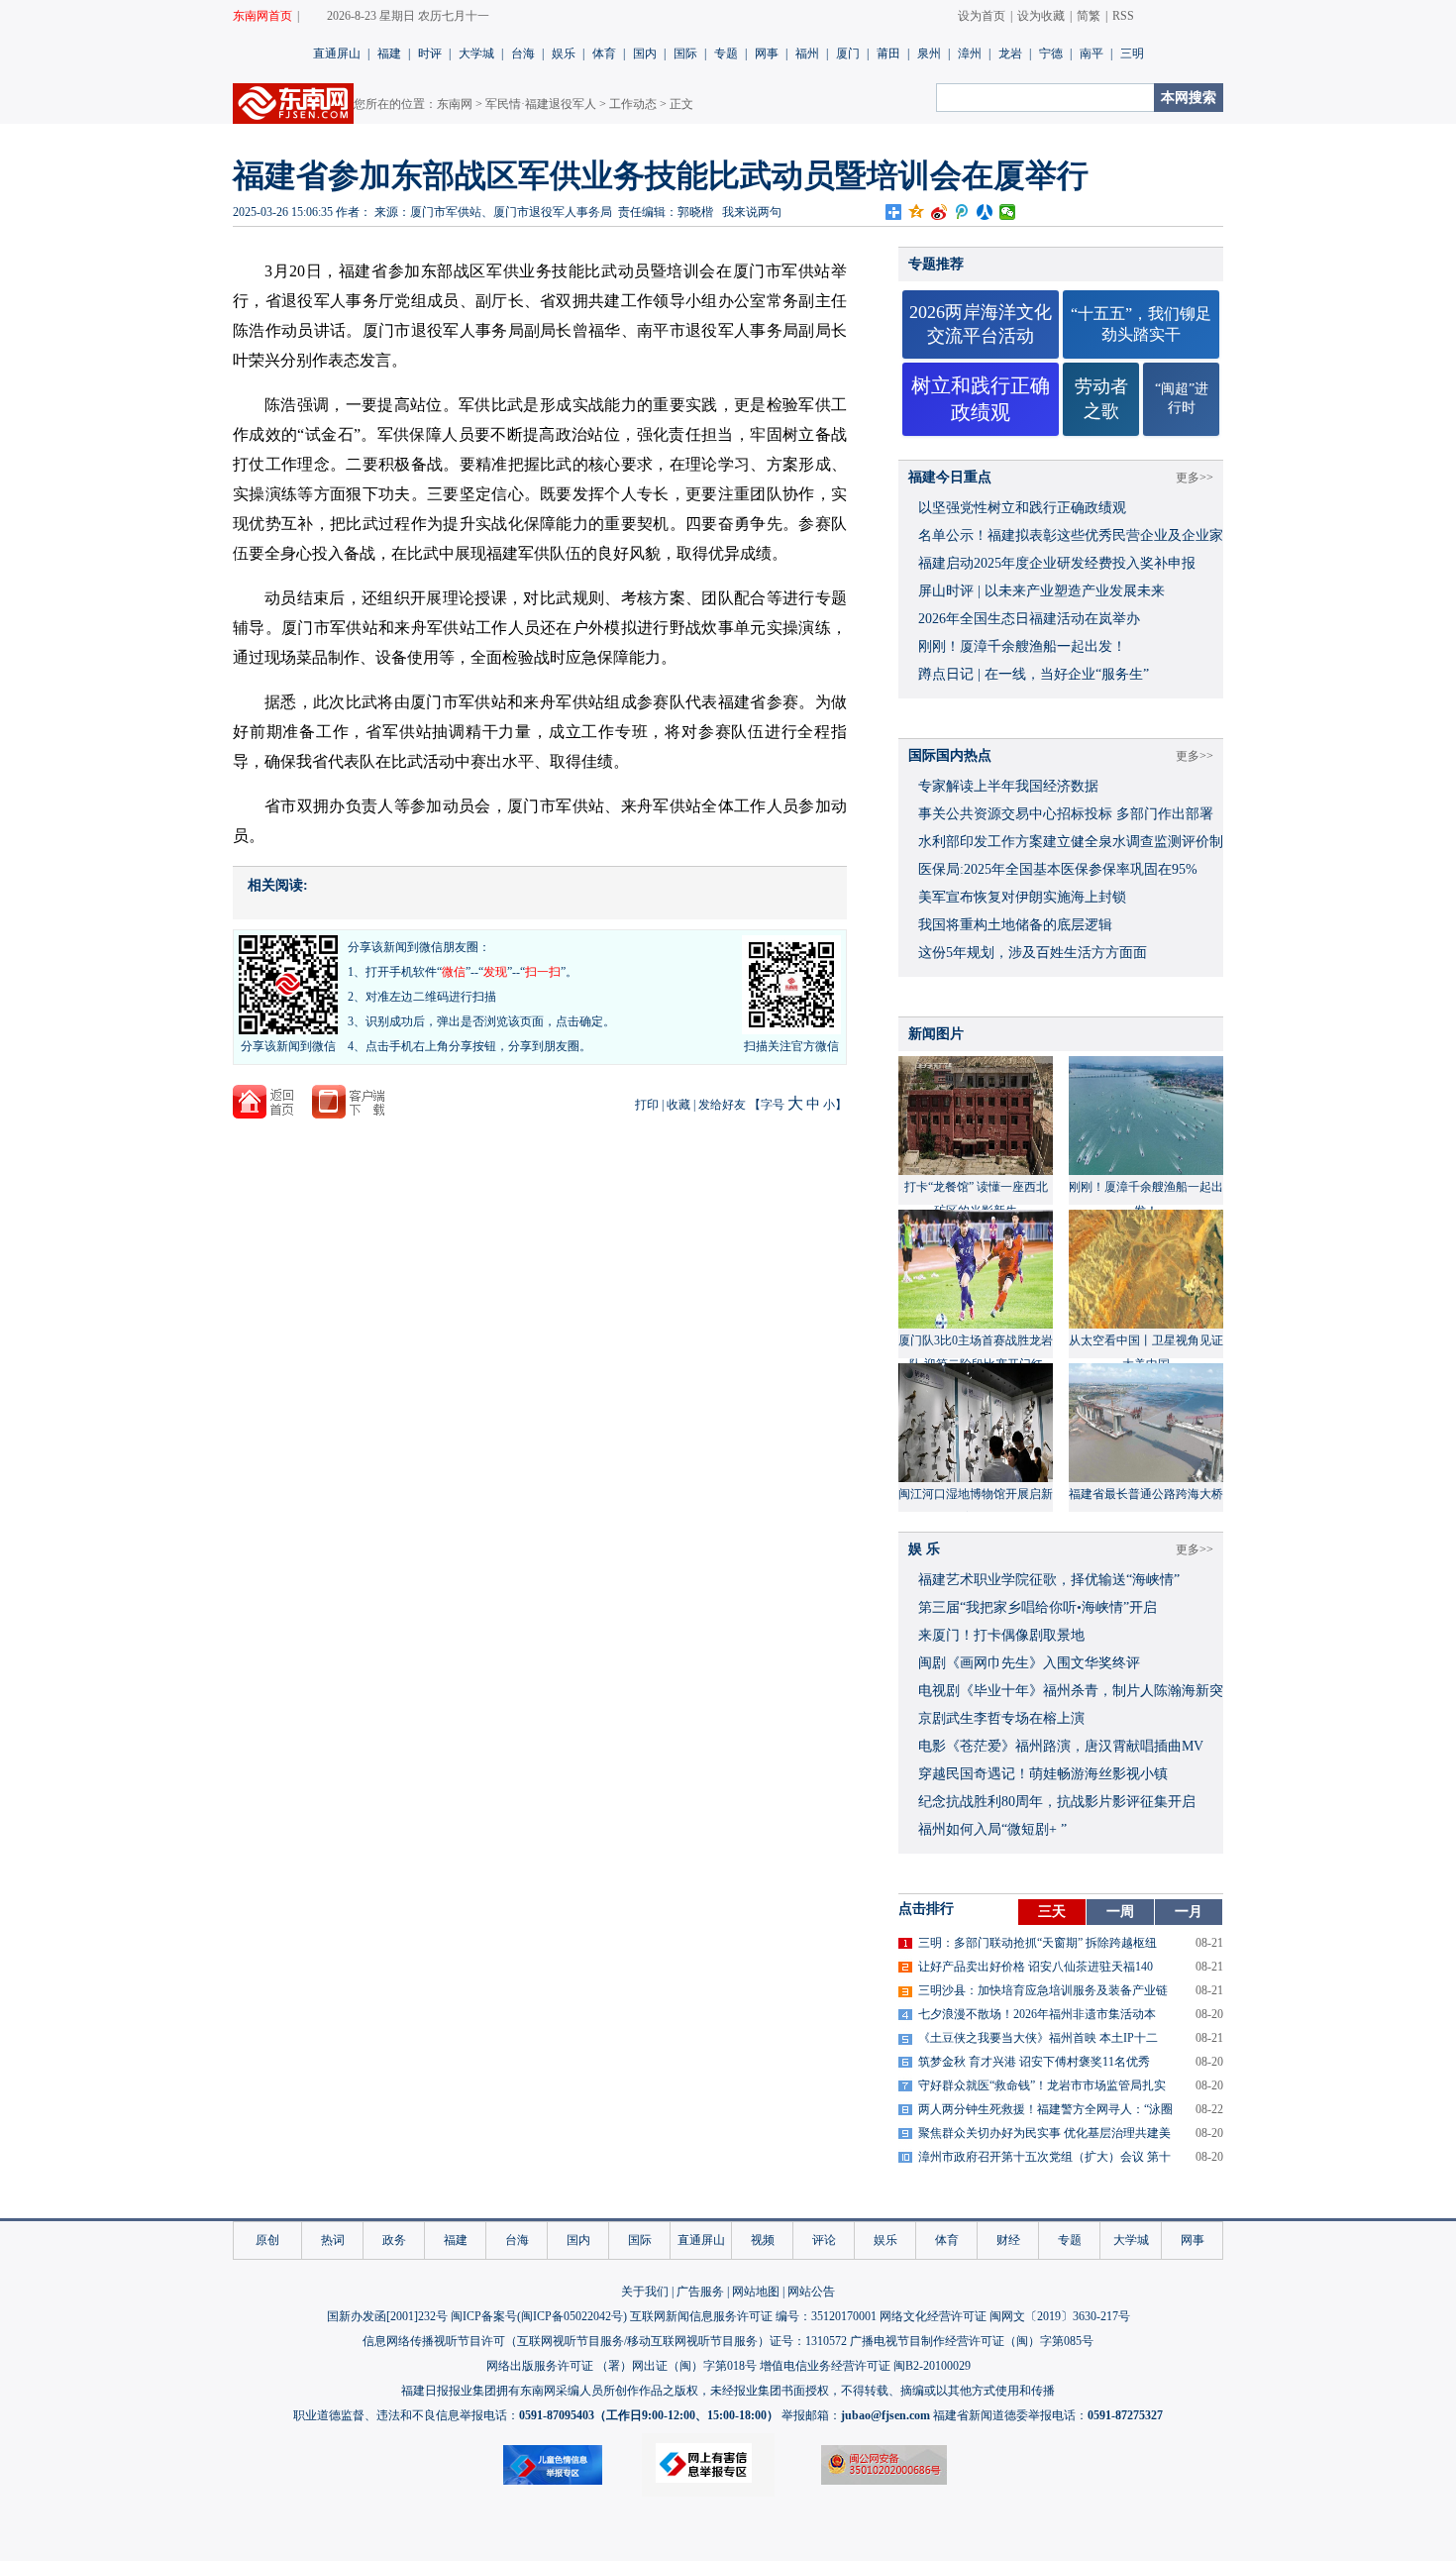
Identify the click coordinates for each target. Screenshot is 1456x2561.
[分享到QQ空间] (917, 212)
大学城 (476, 53)
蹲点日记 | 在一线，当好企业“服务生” (1034, 674)
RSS (1123, 16)
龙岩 (1010, 53)
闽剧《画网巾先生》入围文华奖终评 (1029, 1663)
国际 (685, 53)
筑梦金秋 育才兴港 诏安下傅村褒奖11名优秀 (1034, 2062)
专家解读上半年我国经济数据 (1008, 786)
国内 (645, 53)
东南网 (455, 104)
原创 (267, 2240)
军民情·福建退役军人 (541, 104)
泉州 (929, 53)
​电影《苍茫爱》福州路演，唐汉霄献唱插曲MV (1061, 1746)
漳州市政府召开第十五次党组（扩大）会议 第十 (1044, 2157)
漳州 (970, 53)
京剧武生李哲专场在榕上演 (1001, 1718)
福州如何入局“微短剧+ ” (992, 1829)
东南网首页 (262, 16)
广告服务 (700, 2292)
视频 (763, 2240)
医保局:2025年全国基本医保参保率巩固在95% (1058, 869)
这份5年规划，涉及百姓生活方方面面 (1033, 953)
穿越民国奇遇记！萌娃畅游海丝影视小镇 (1043, 1774)
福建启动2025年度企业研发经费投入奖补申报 (1057, 563)
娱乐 (564, 53)
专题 (726, 53)
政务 (394, 2240)
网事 (767, 53)
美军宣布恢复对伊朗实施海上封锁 (1022, 897)
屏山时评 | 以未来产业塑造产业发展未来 (1041, 591)
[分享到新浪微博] (939, 212)
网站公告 (811, 2292)
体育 (604, 53)
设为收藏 (1041, 16)
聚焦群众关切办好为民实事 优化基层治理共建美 (1044, 2133)
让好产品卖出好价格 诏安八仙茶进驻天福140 (1036, 1967)
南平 (1092, 53)
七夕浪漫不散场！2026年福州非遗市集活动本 (1037, 2014)
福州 (807, 53)
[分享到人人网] (985, 212)
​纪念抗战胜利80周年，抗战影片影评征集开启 (1057, 1802)
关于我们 (645, 2292)
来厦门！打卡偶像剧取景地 (1001, 1635)
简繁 (1089, 16)
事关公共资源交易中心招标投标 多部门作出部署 (1066, 814)
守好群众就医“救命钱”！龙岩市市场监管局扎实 (1042, 2085)
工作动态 (633, 104)
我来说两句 (752, 212)
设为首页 (982, 16)
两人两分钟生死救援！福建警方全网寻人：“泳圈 (1045, 2109)
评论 (824, 2240)
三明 (1132, 53)
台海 (523, 53)
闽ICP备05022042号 (572, 2316)
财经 (1008, 2240)
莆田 (888, 53)
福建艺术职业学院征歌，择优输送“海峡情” (1049, 1580)
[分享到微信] (1008, 212)
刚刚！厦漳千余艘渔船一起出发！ (1022, 646)
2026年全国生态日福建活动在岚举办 (1029, 619)
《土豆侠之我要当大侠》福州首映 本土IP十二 (1038, 2038)
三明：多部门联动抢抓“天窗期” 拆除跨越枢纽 (1038, 1943)
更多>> (1195, 478)
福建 (389, 53)
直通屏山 (337, 53)
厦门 (848, 53)
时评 (430, 53)
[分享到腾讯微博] (962, 212)
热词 (333, 2240)
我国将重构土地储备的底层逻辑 (1015, 925)
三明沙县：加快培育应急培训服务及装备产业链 (1043, 1990)
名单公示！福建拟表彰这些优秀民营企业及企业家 (1071, 535)
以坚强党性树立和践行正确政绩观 (1022, 508)
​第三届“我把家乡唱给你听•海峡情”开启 (1038, 1607)
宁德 (1051, 53)
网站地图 (756, 2292)
